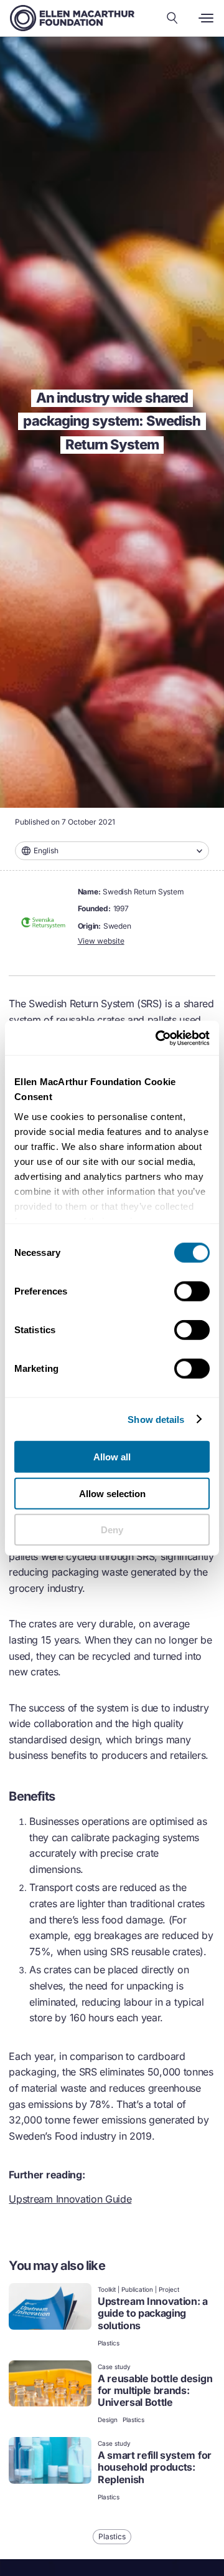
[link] (112, 2316)
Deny (112, 1530)
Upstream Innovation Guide (70, 2199)
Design (108, 2420)
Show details (156, 1419)
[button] (112, 851)
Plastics (109, 2343)
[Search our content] (172, 18)
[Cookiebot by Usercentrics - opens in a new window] (158, 1038)
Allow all (112, 1457)
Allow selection (112, 1493)
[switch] (192, 1291)
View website (101, 941)
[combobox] (112, 851)
